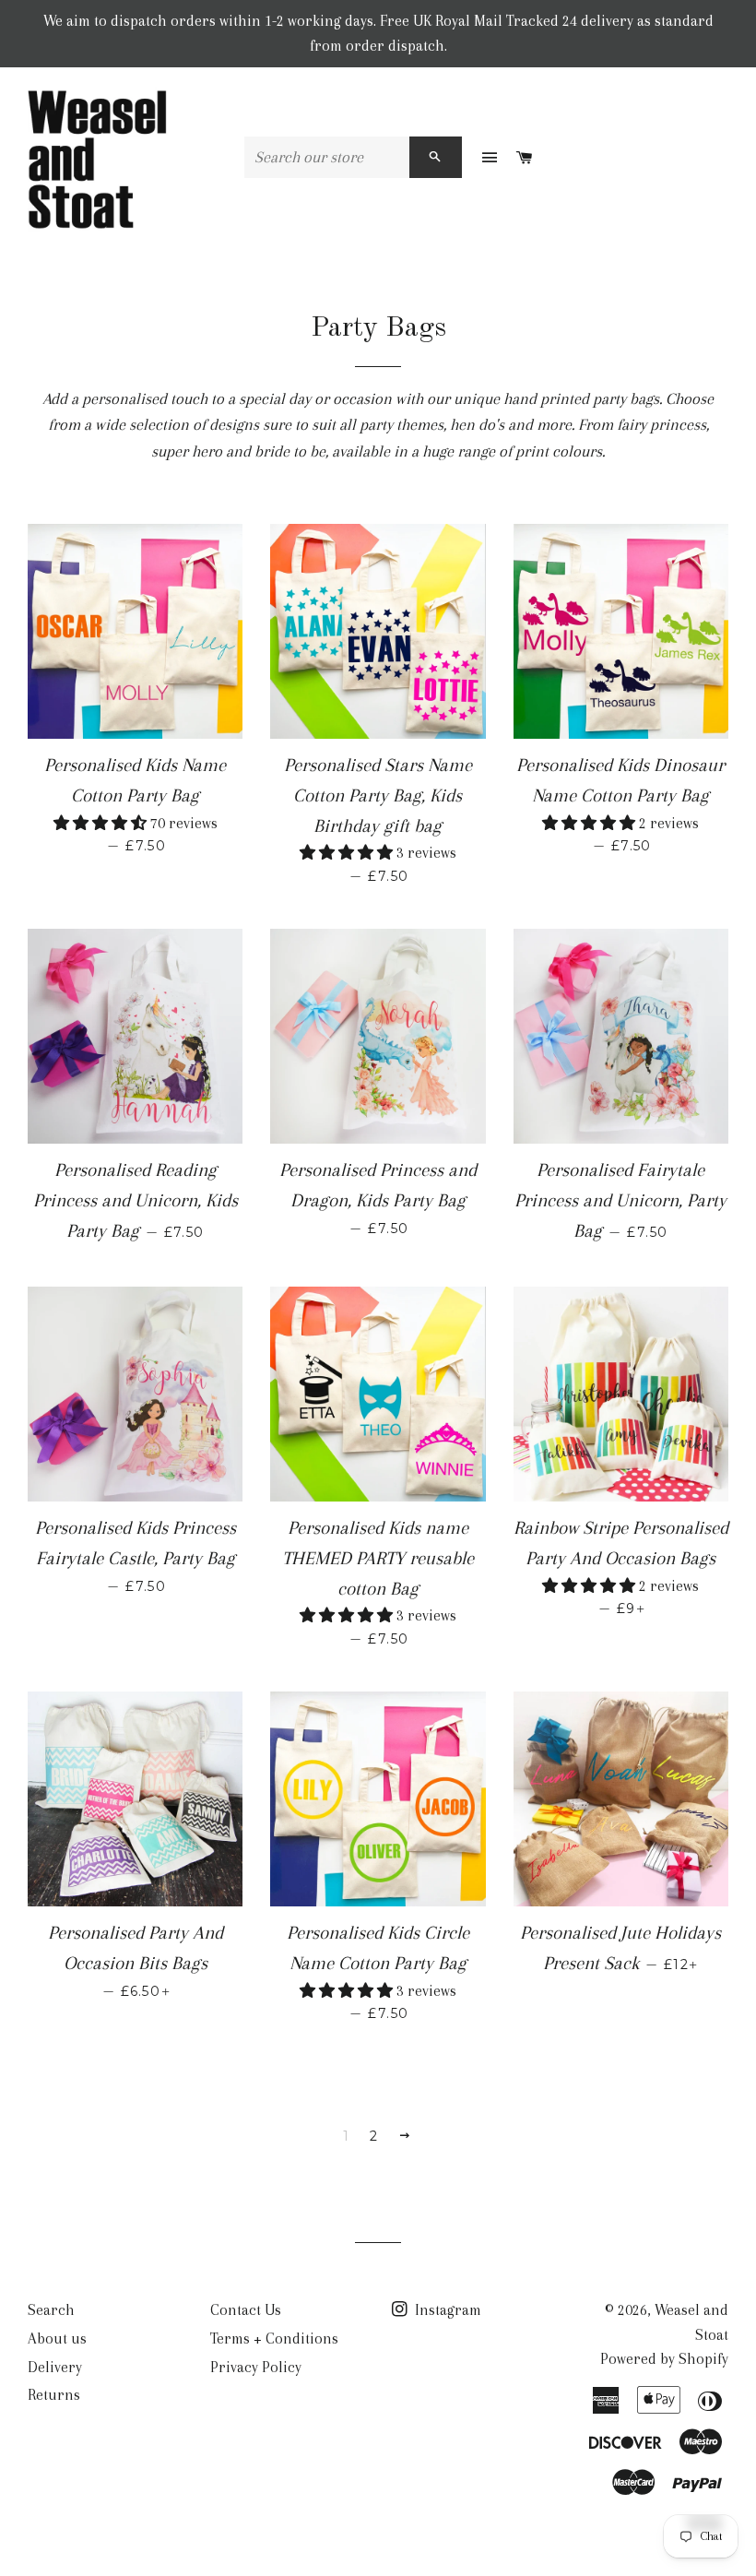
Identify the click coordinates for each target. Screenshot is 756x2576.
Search (51, 2310)
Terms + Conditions (274, 2339)
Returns (54, 2395)
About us (57, 2339)
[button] (102, 823)
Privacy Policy (256, 2367)
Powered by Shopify (664, 2359)
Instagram (446, 2310)
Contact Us (246, 2310)
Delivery (55, 2367)
